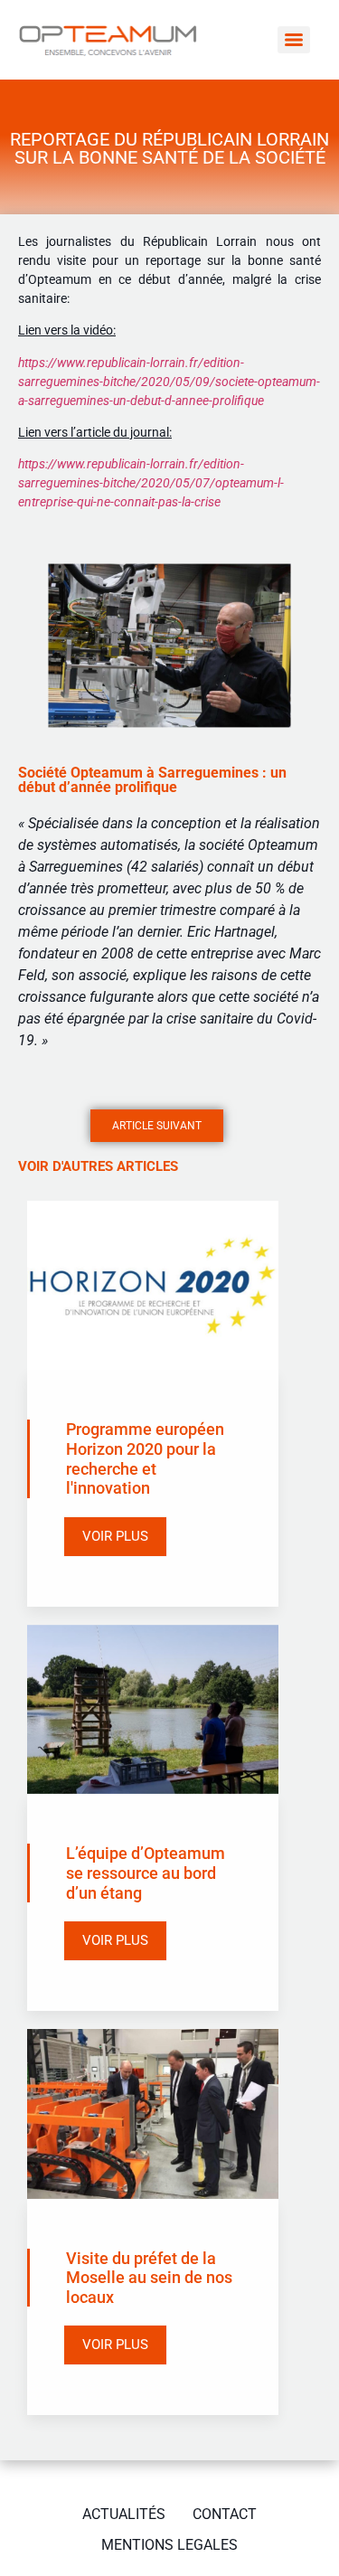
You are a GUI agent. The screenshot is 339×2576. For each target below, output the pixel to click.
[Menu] (294, 40)
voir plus (115, 1536)
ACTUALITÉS (124, 2514)
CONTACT (225, 2514)
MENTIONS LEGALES (169, 2545)
